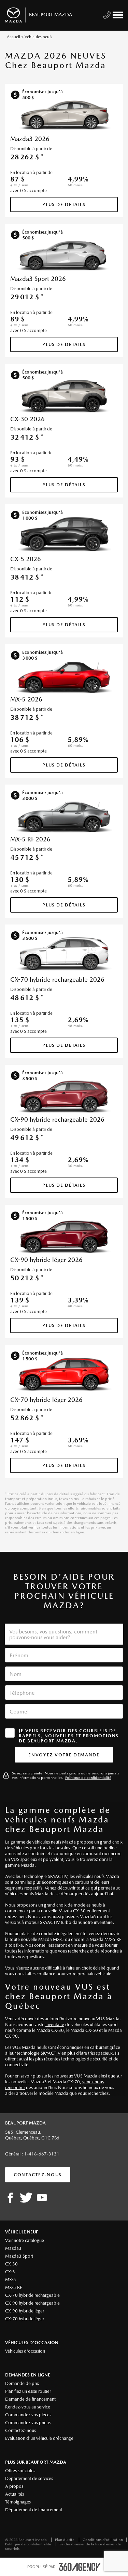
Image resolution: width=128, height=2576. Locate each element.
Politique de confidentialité (88, 1778)
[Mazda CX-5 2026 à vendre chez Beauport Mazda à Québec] (64, 536)
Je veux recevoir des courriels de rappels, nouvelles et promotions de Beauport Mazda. (69, 1736)
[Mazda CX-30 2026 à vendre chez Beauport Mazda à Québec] (64, 396)
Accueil (13, 37)
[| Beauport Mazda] (42, 2198)
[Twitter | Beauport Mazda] (26, 2198)
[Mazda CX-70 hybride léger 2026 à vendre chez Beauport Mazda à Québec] (64, 1377)
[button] (64, 1755)
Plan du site (65, 2540)
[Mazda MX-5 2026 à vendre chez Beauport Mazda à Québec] (64, 676)
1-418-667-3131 (42, 2154)
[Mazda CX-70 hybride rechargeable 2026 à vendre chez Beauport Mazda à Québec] (64, 957)
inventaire (55, 2025)
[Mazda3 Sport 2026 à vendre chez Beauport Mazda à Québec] (64, 256)
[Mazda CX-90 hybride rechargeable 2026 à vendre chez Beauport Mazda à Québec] (64, 1097)
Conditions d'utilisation (103, 2540)
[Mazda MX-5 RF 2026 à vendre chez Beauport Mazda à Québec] (64, 817)
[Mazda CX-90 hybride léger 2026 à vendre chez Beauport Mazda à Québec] (64, 1237)
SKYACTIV (51, 2053)
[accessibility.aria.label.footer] (80, 2567)
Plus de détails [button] (64, 204)
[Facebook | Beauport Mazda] (10, 2198)
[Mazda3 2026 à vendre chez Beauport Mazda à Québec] (64, 116)
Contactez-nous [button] (38, 2175)
